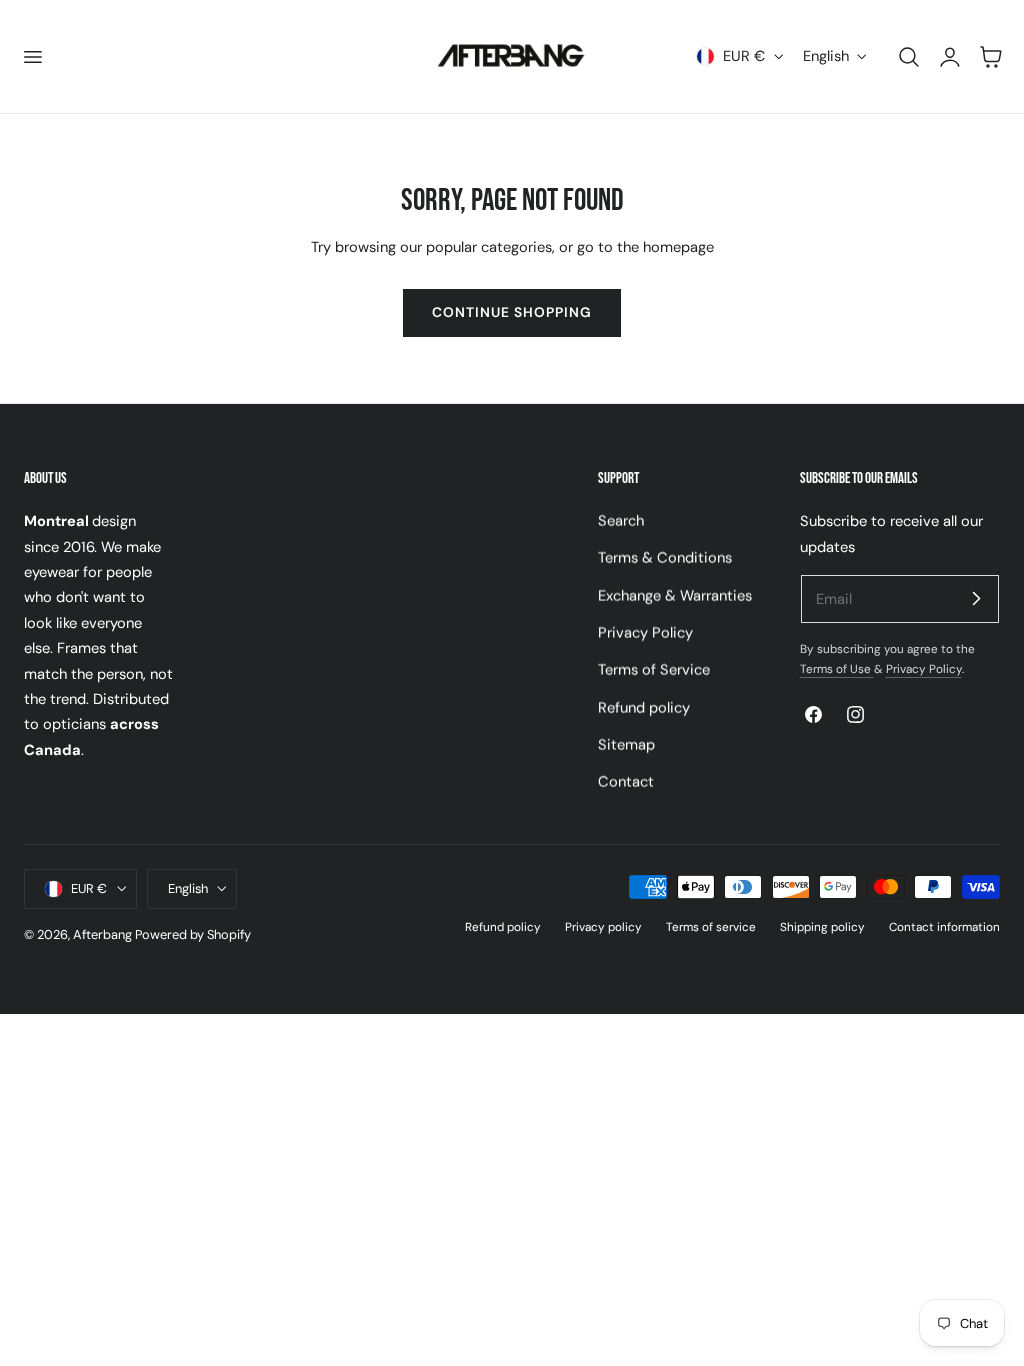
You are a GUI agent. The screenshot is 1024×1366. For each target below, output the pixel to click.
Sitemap (626, 745)
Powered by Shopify (193, 934)
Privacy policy (603, 927)
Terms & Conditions (665, 559)
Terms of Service (654, 671)
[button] (32, 56)
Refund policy (644, 708)
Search (621, 521)
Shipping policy (822, 927)
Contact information (944, 927)
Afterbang (102, 934)
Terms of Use (837, 669)
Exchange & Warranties (675, 596)
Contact (626, 783)
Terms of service (711, 927)
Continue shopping (512, 312)
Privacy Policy (645, 633)
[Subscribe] (976, 598)
